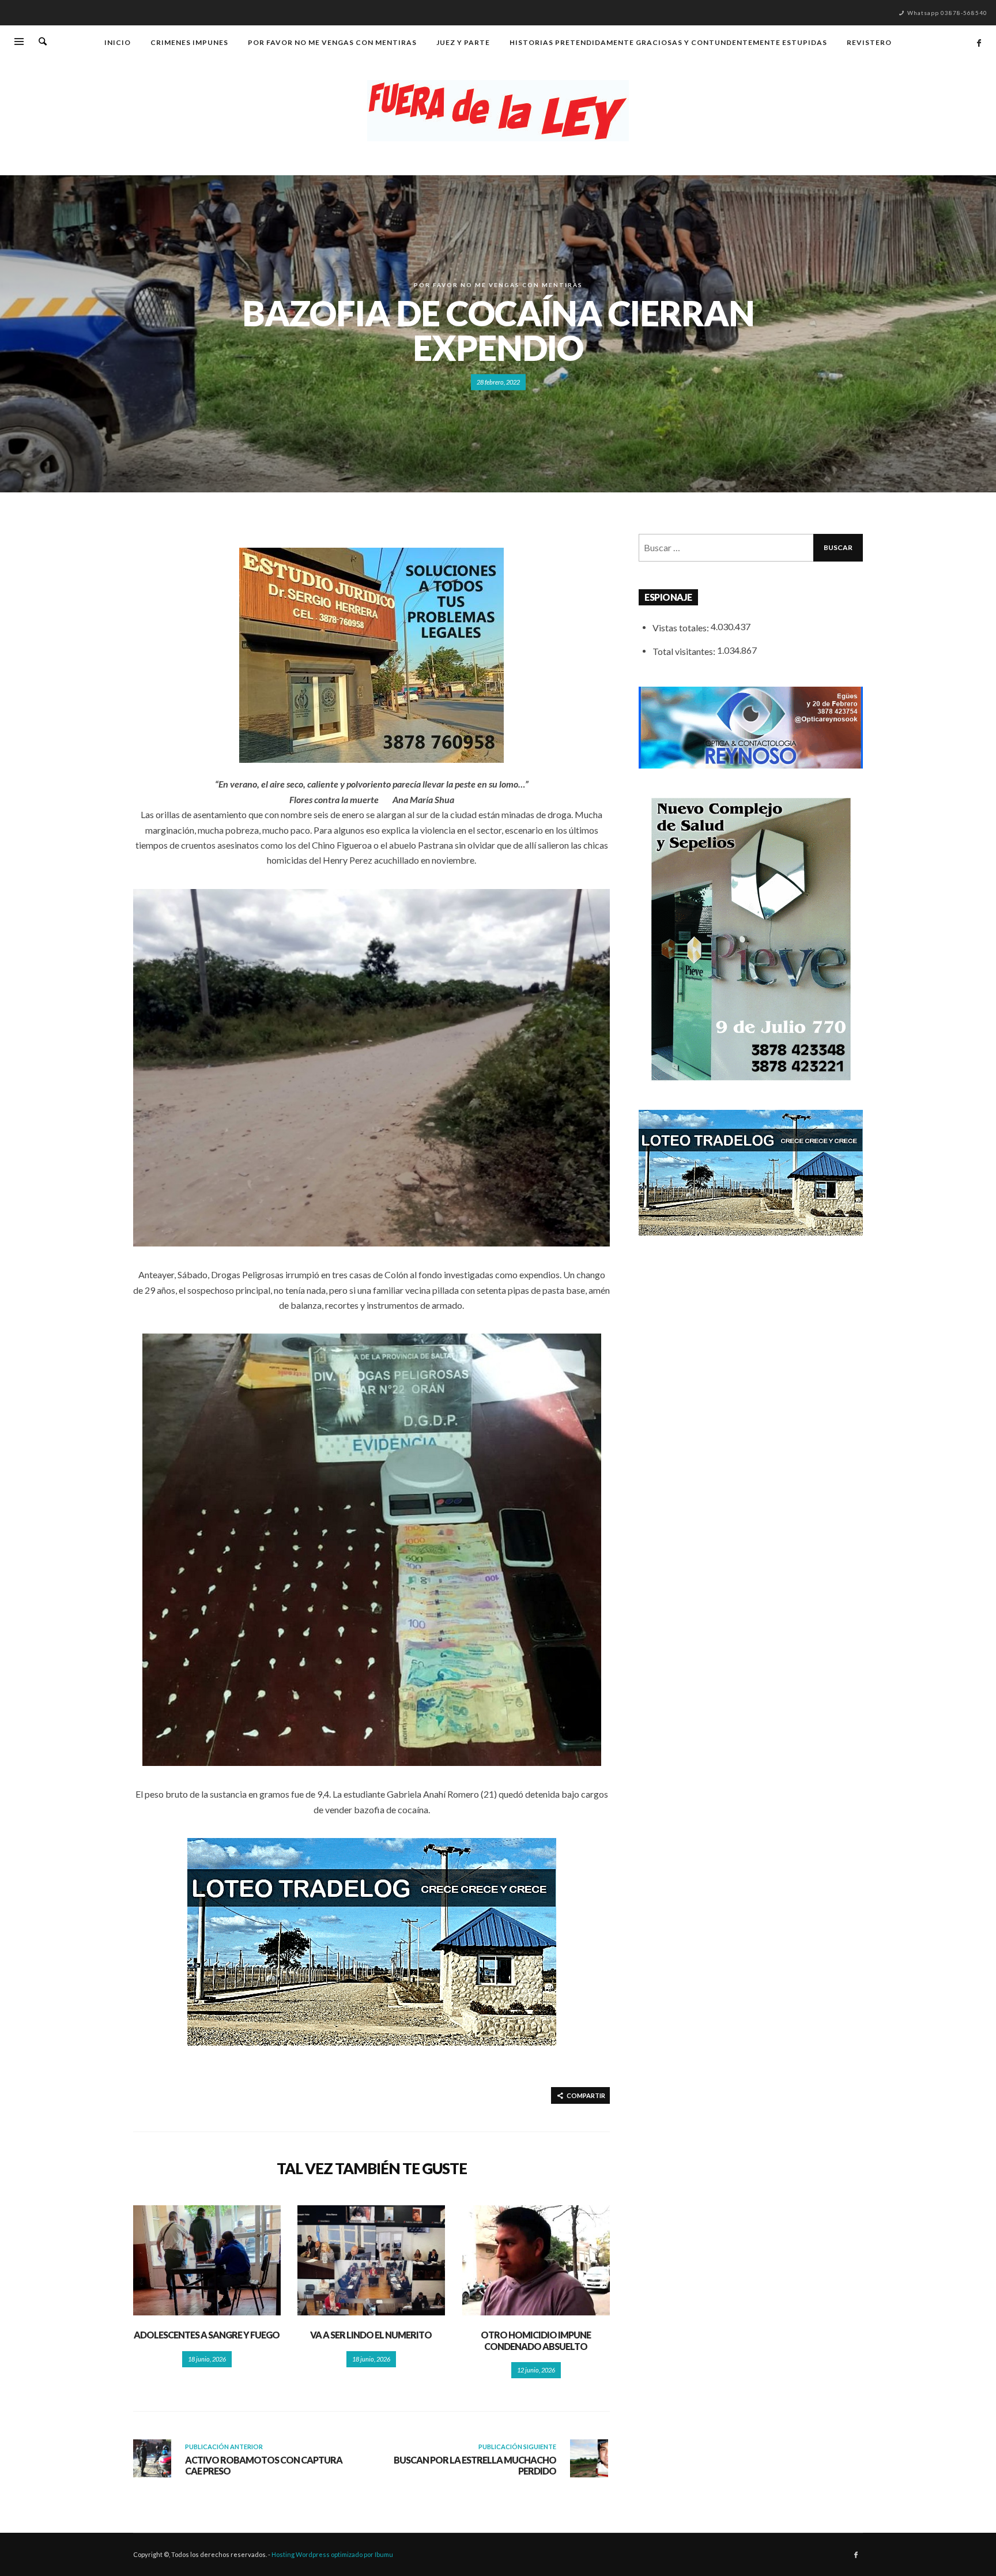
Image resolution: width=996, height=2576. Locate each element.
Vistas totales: (682, 628)
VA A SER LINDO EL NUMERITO (371, 2335)
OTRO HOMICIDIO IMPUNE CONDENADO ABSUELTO (536, 2340)
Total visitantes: (685, 651)
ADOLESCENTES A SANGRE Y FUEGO (207, 2335)
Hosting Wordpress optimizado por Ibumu (332, 2554)
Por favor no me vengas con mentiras (498, 285)
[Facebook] (979, 43)
